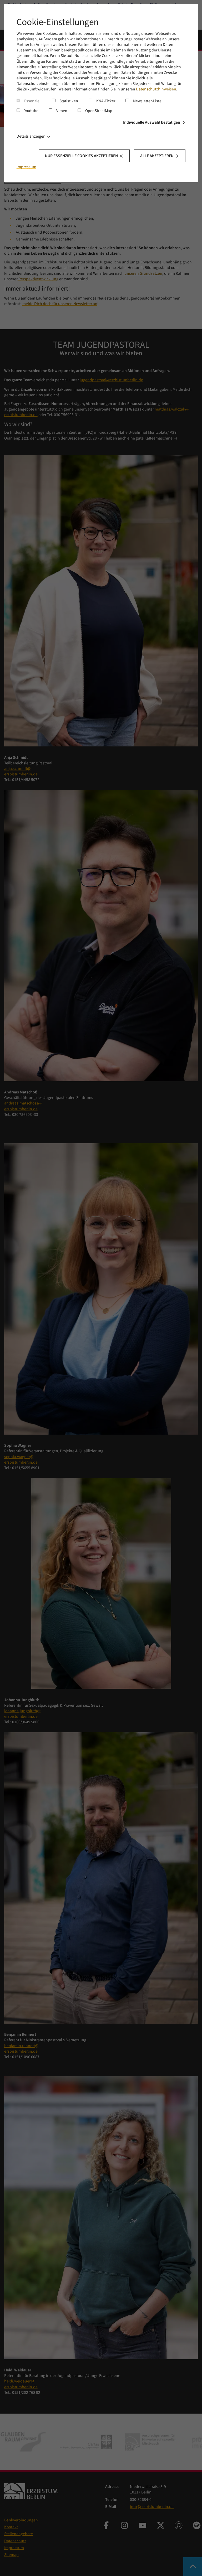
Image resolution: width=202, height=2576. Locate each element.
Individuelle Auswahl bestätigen (152, 122)
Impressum (26, 167)
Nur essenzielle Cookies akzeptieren (81, 156)
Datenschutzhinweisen (156, 89)
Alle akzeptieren (157, 156)
